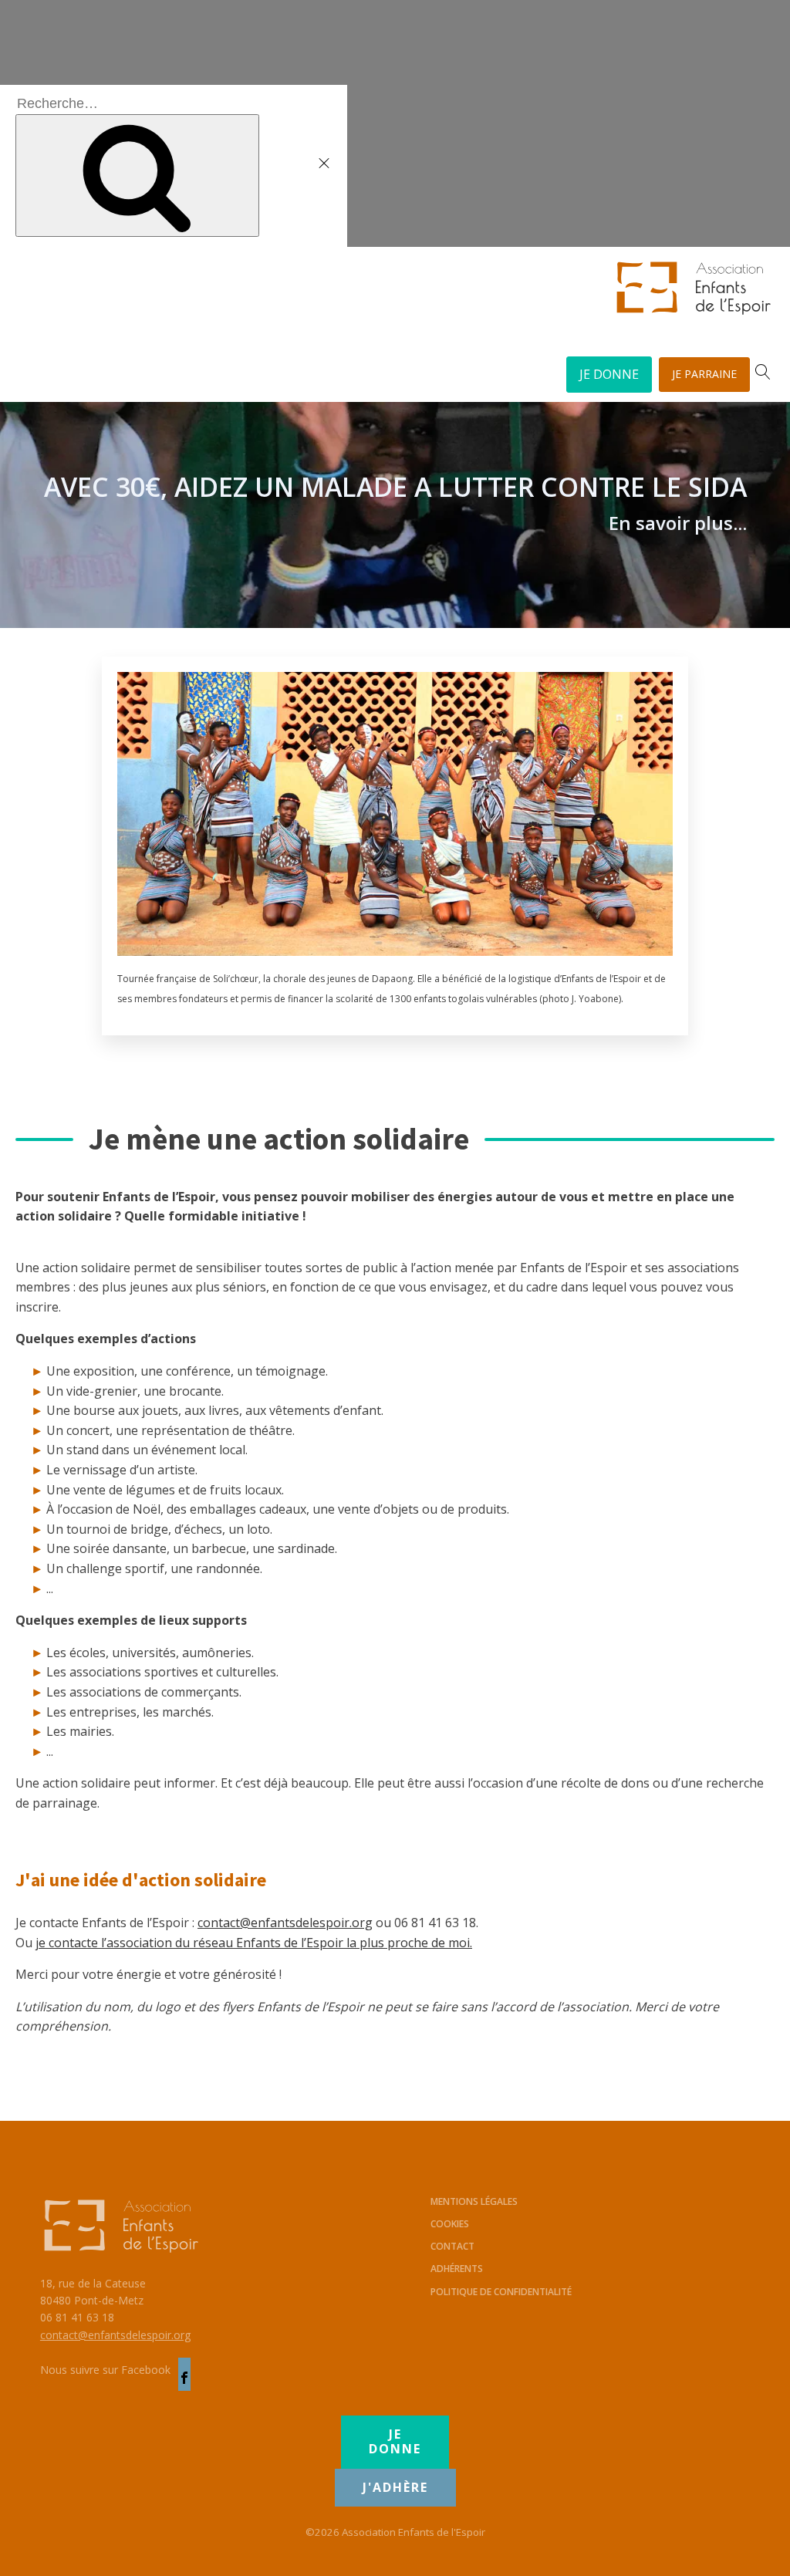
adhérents (457, 2269)
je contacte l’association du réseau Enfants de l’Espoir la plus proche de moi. (254, 1943)
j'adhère (395, 2487)
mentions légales (474, 2201)
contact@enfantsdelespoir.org (285, 1923)
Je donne (609, 374)
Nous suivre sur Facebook (105, 2370)
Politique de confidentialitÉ (501, 2292)
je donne (395, 2441)
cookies (450, 2224)
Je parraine (704, 374)
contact (452, 2246)
